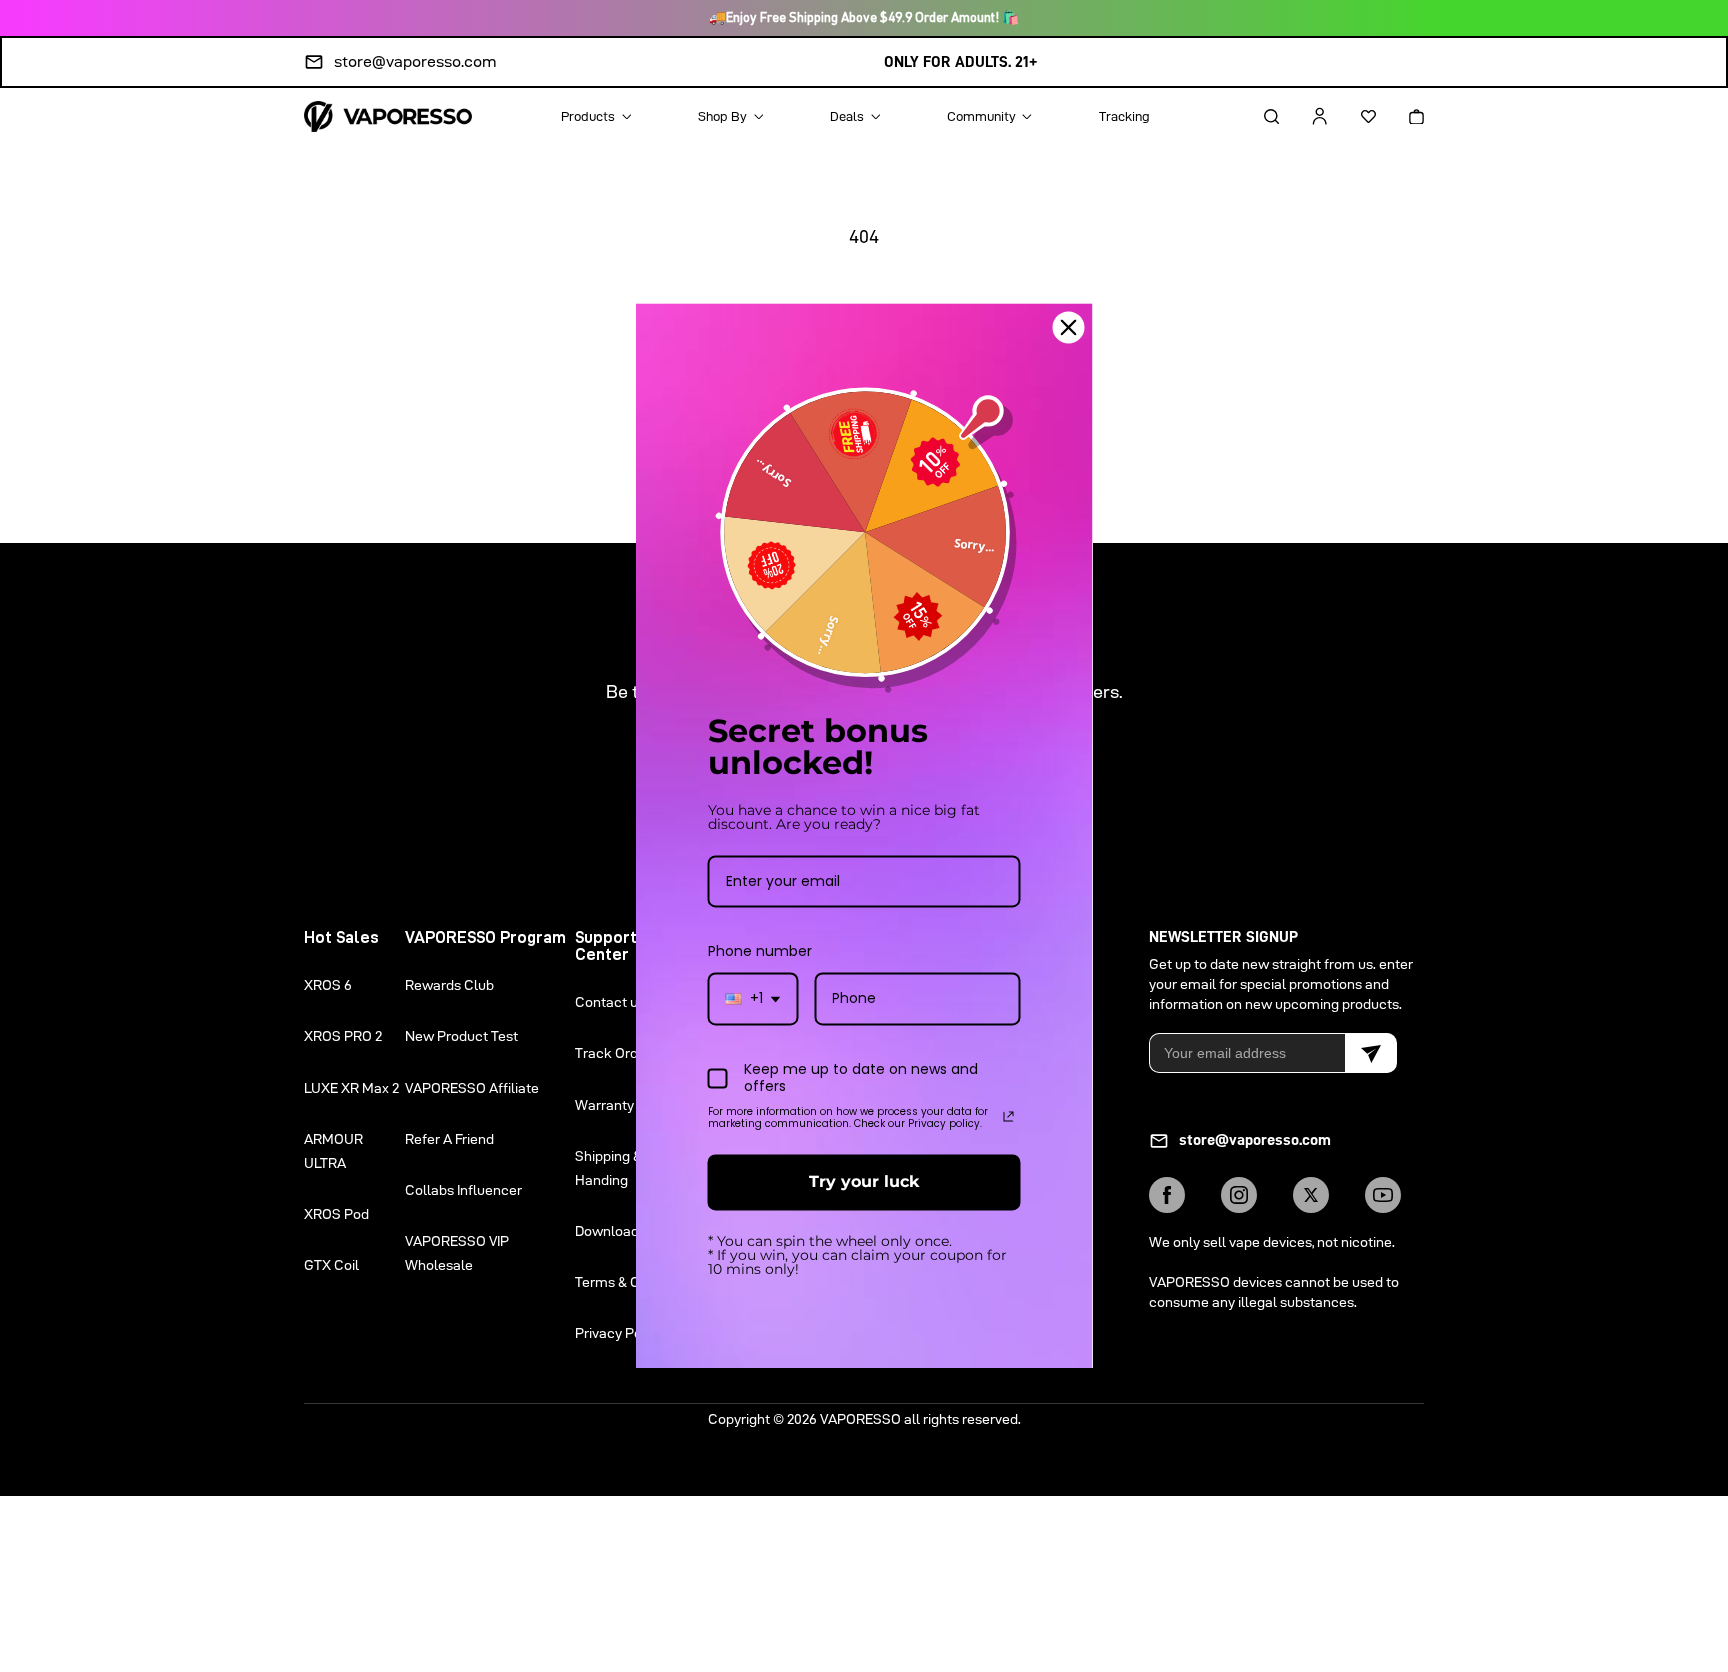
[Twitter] (1311, 1195)
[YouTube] (1383, 1195)
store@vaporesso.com (415, 61)
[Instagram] (1239, 1195)
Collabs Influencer (463, 1190)
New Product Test (461, 1036)
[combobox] (753, 999)
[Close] (1069, 327)
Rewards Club (449, 985)
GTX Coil (331, 1265)
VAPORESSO (860, 1419)
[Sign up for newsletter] (1371, 1053)
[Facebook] (1167, 1195)
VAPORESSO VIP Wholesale (457, 1253)
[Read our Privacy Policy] (1009, 1116)
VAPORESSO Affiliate (472, 1088)
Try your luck (864, 1182)
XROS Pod (336, 1214)
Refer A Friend (449, 1139)
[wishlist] (1351, 116)
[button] (1254, 116)
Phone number (760, 952)
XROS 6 (328, 985)
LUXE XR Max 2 (351, 1088)
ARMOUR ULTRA (333, 1151)
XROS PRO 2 (343, 1036)
